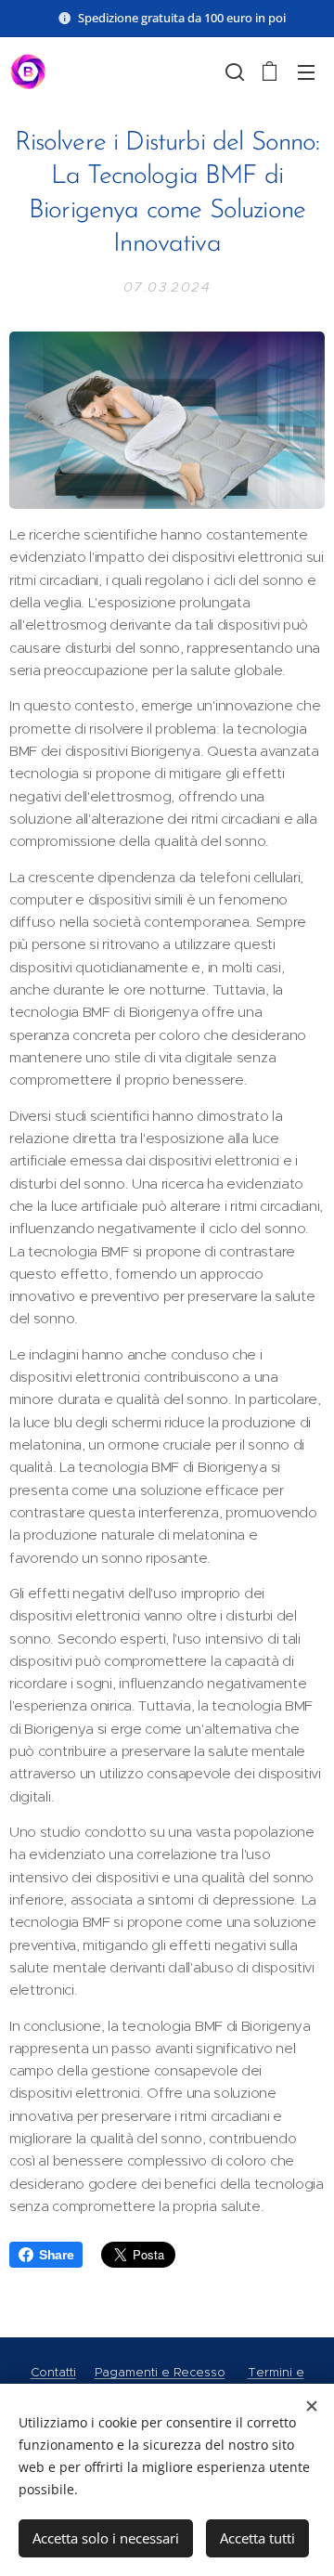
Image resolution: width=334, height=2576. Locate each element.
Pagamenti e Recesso (160, 2372)
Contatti (53, 2372)
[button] (233, 72)
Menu (306, 72)
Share (56, 2255)
